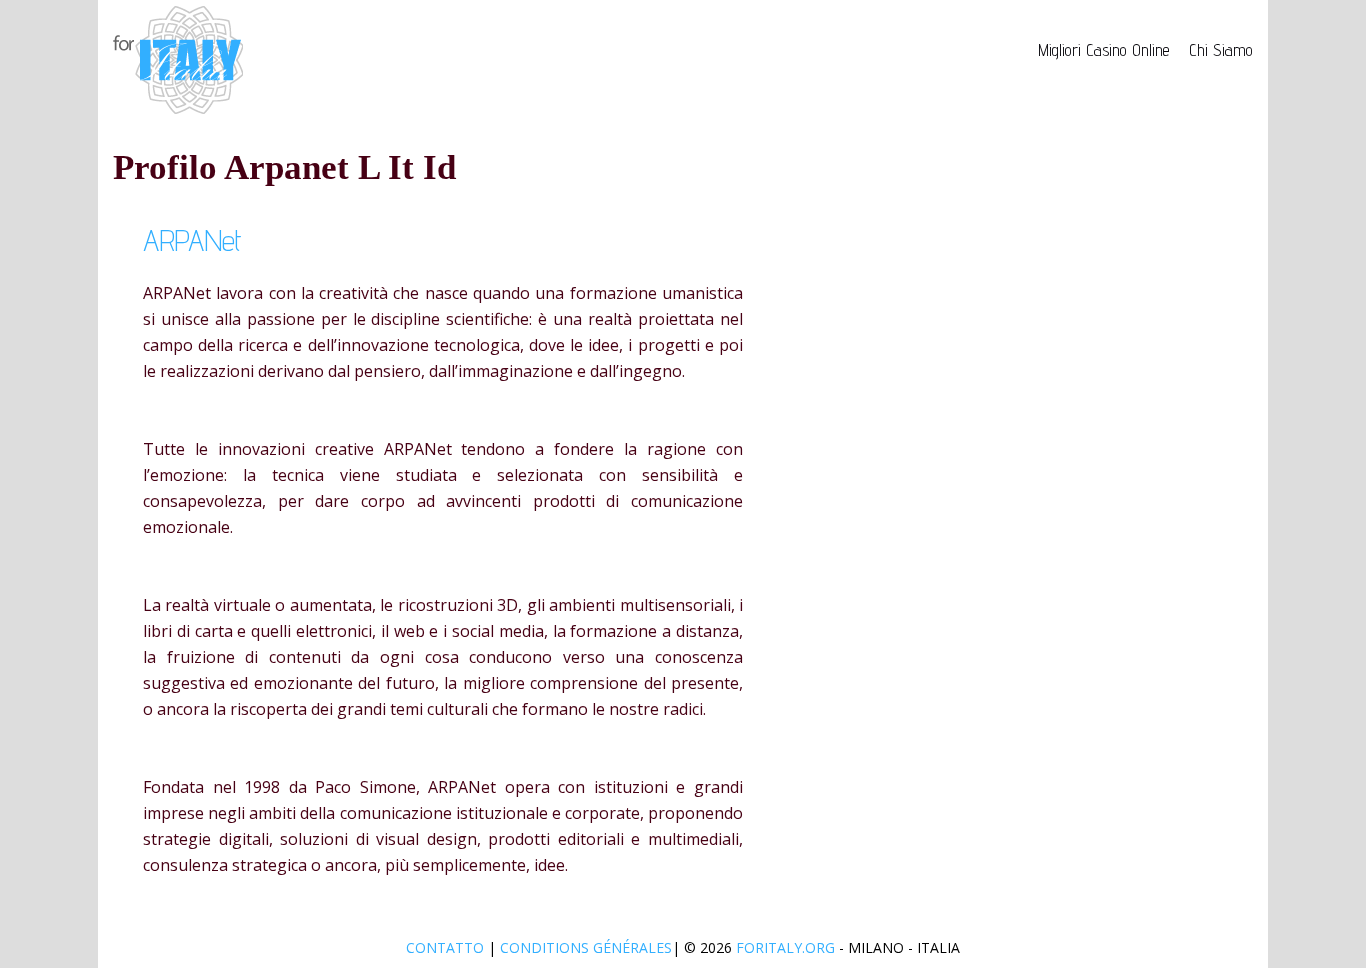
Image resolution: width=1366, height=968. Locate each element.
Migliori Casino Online (1103, 50)
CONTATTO (447, 947)
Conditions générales (586, 947)
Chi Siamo (1221, 50)
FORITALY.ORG (785, 947)
